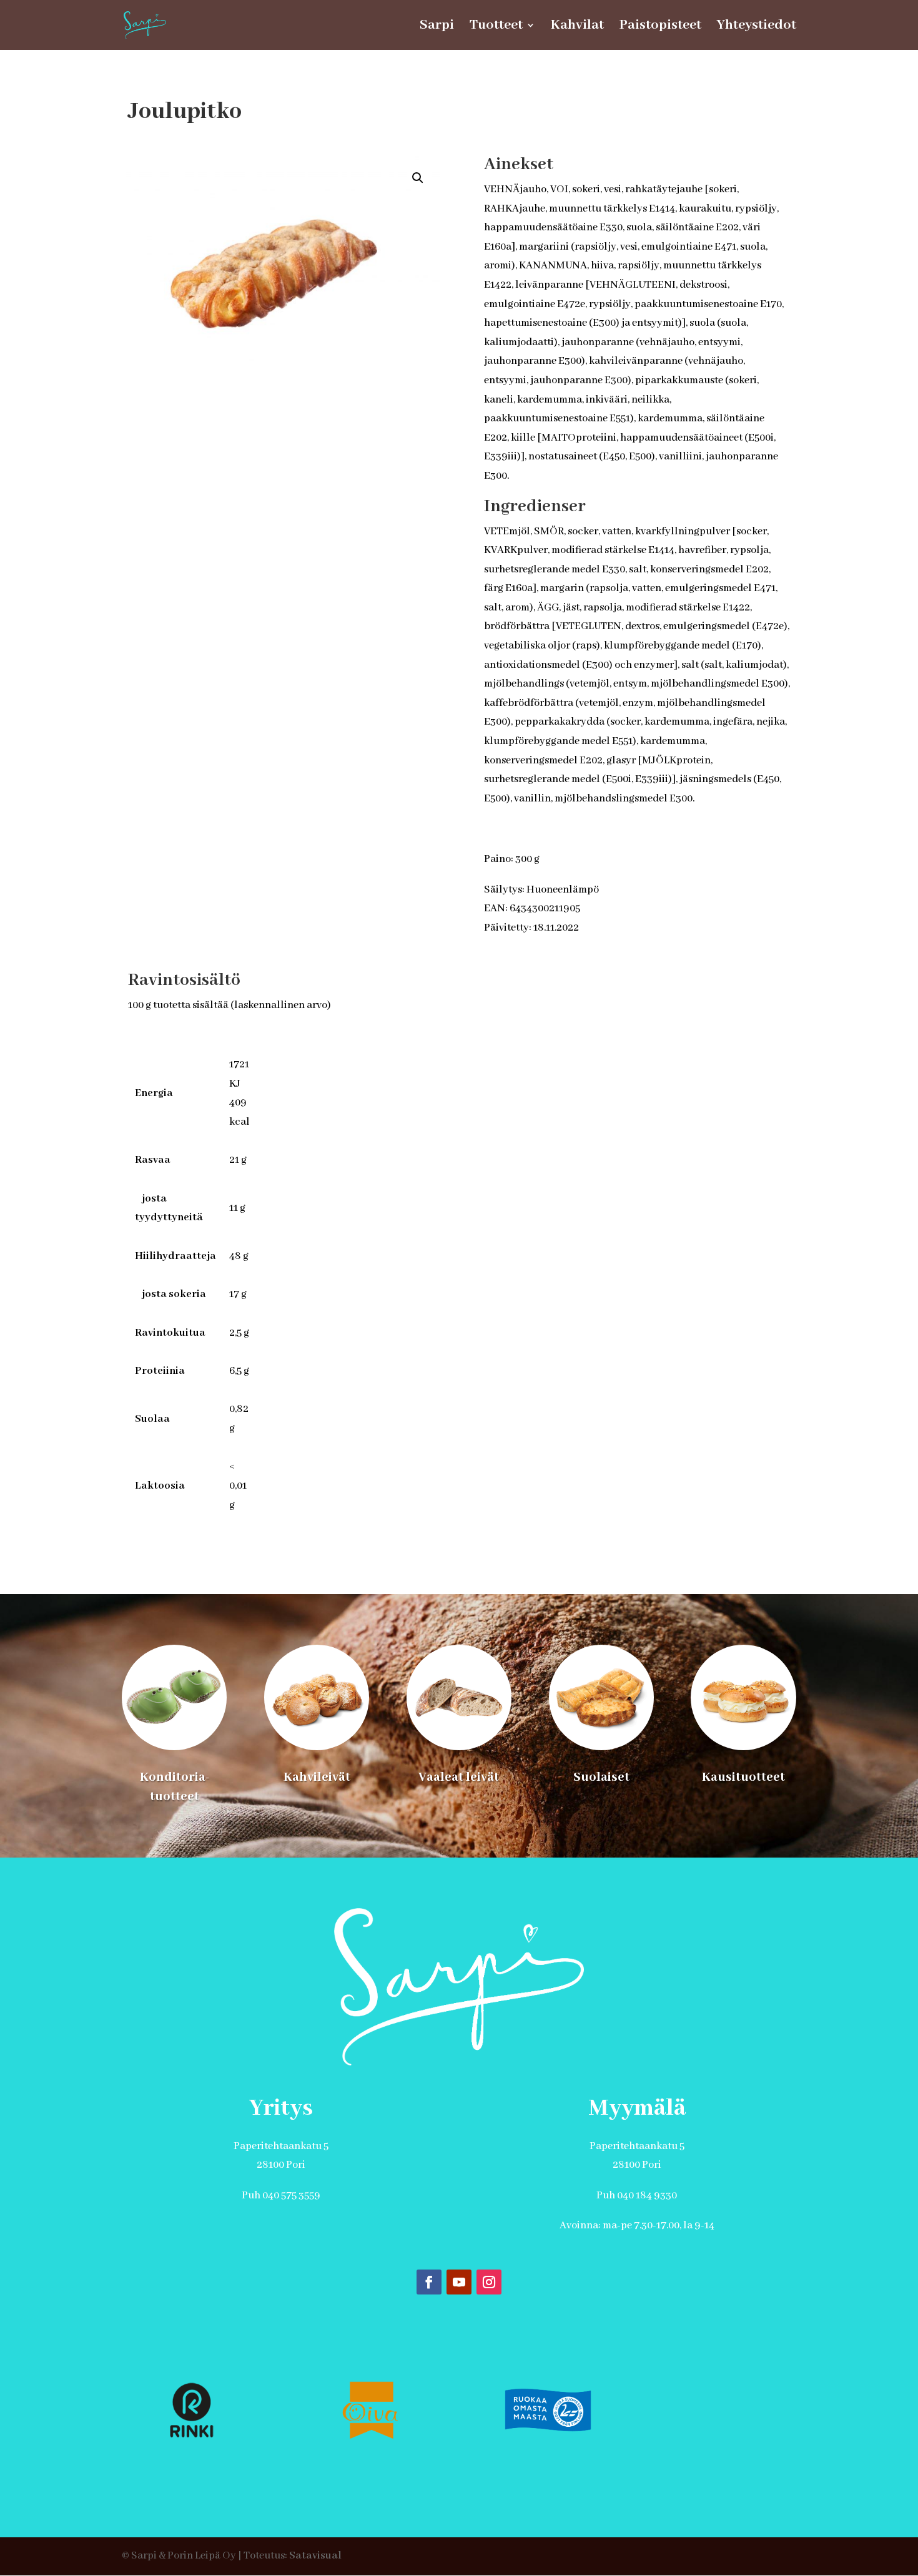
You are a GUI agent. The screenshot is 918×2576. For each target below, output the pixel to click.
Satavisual (315, 2556)
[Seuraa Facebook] (429, 2282)
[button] (418, 178)
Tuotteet (496, 27)
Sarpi (437, 27)
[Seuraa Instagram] (489, 2282)
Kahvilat (577, 27)
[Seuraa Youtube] (459, 2282)
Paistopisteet (660, 27)
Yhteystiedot (757, 27)
